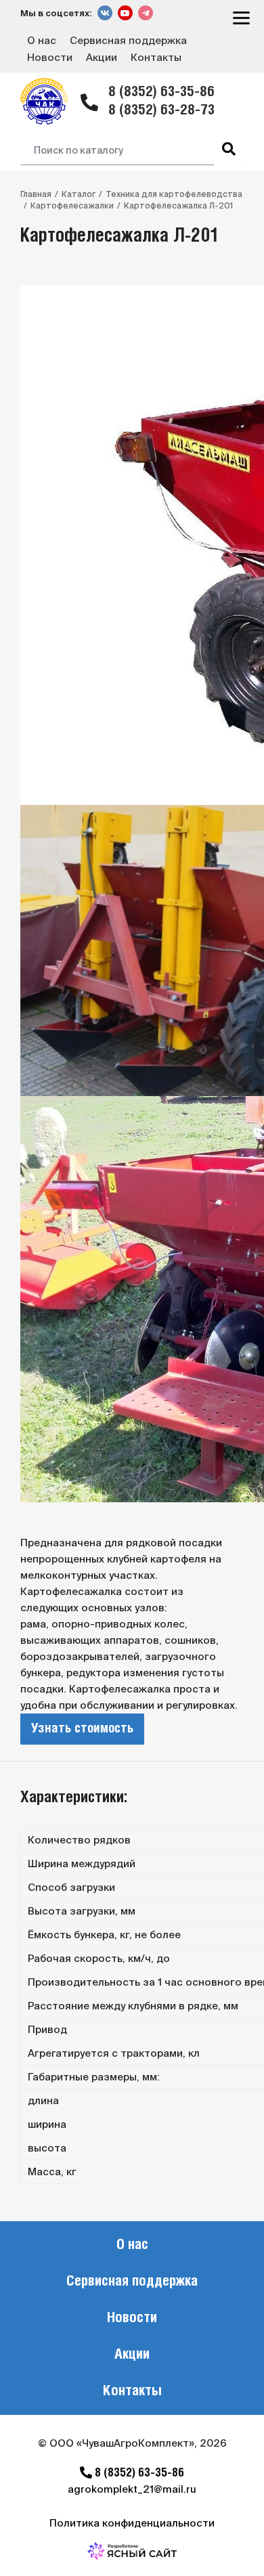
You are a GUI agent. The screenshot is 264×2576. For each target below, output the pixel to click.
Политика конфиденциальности (132, 2523)
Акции (102, 57)
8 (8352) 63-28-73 (161, 111)
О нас (42, 40)
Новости (50, 57)
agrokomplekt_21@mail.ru (132, 2489)
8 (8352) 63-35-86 (161, 92)
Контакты (156, 57)
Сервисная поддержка (128, 40)
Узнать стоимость (82, 1729)
